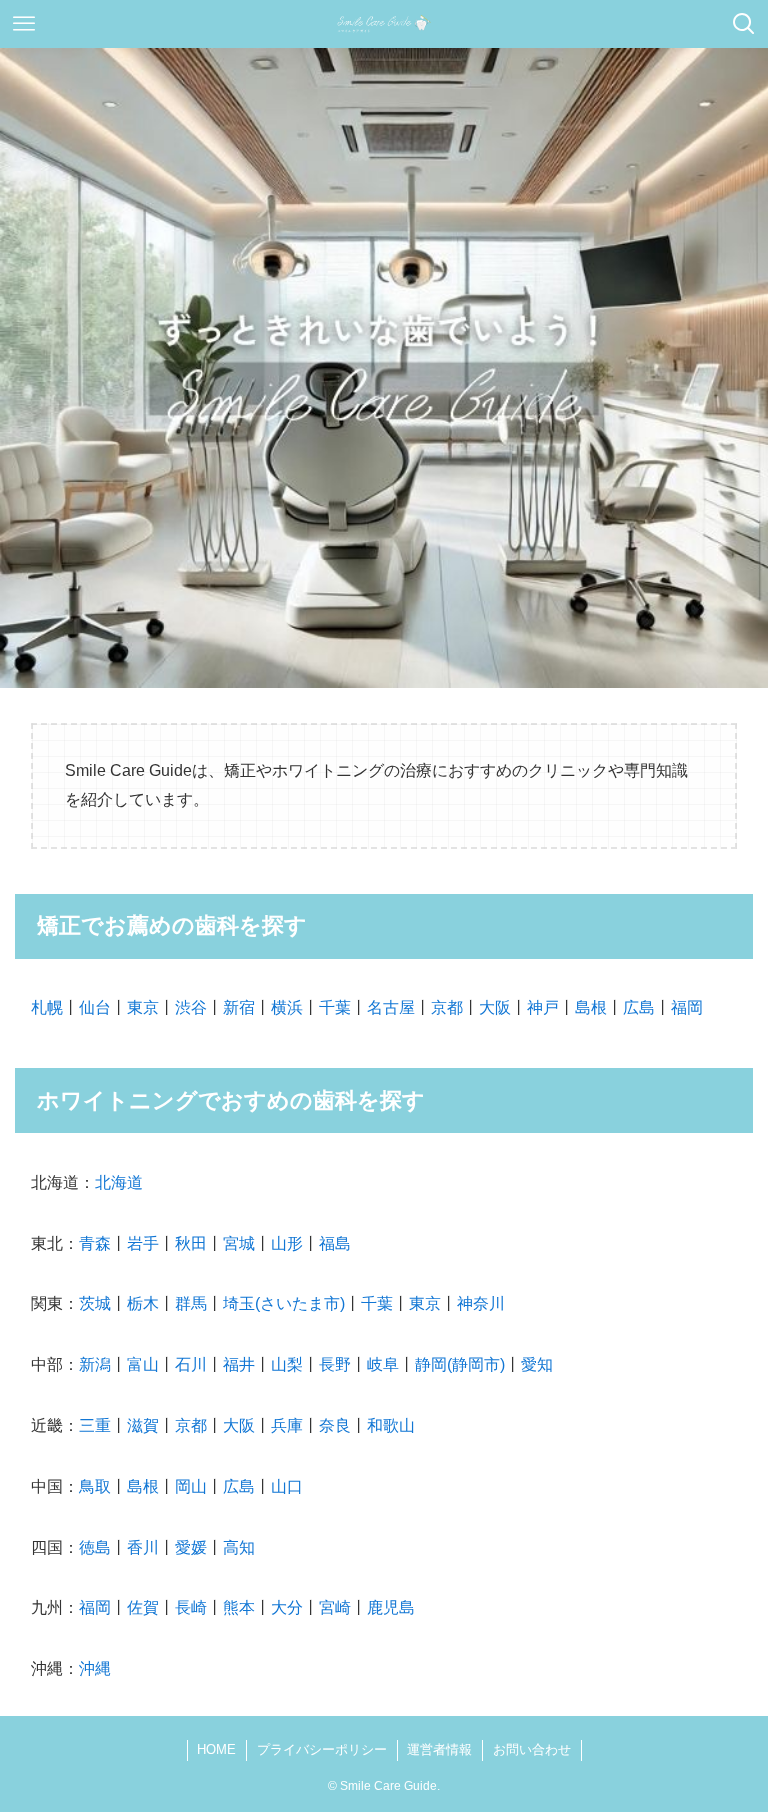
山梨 (287, 1364)
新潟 (95, 1364)
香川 (143, 1547)
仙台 (95, 1007)
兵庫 (287, 1425)
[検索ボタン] (744, 24)
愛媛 (191, 1547)
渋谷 (191, 1007)
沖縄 (95, 1668)
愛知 (537, 1364)
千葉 (335, 1007)
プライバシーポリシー (322, 1749)
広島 (639, 1007)
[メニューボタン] (24, 24)
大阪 (495, 1007)
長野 (335, 1364)
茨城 (95, 1303)
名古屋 (391, 1007)
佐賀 (143, 1607)
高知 (239, 1547)
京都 (447, 1007)
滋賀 (143, 1425)
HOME (216, 1749)
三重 (95, 1425)
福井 (239, 1364)
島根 (591, 1007)
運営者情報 (439, 1749)
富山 (143, 1364)
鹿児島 (391, 1607)
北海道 (119, 1182)
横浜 (287, 1007)
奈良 (335, 1425)
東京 (143, 1007)
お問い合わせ (532, 1749)
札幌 (47, 1007)
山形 (287, 1243)
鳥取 (95, 1486)
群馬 (191, 1303)
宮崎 (335, 1607)
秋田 (191, 1243)
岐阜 (383, 1364)
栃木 (143, 1303)
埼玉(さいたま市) (284, 1303)
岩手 (143, 1243)
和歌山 (391, 1425)
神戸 (543, 1007)
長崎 (191, 1607)
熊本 (239, 1607)
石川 (191, 1364)
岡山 (191, 1486)
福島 (335, 1243)
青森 (95, 1243)
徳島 (95, 1547)
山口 (287, 1486)
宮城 (239, 1243)
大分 (287, 1607)
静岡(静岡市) (460, 1364)
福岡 (687, 1007)
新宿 (239, 1007)
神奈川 (481, 1303)
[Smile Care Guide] (384, 24)
